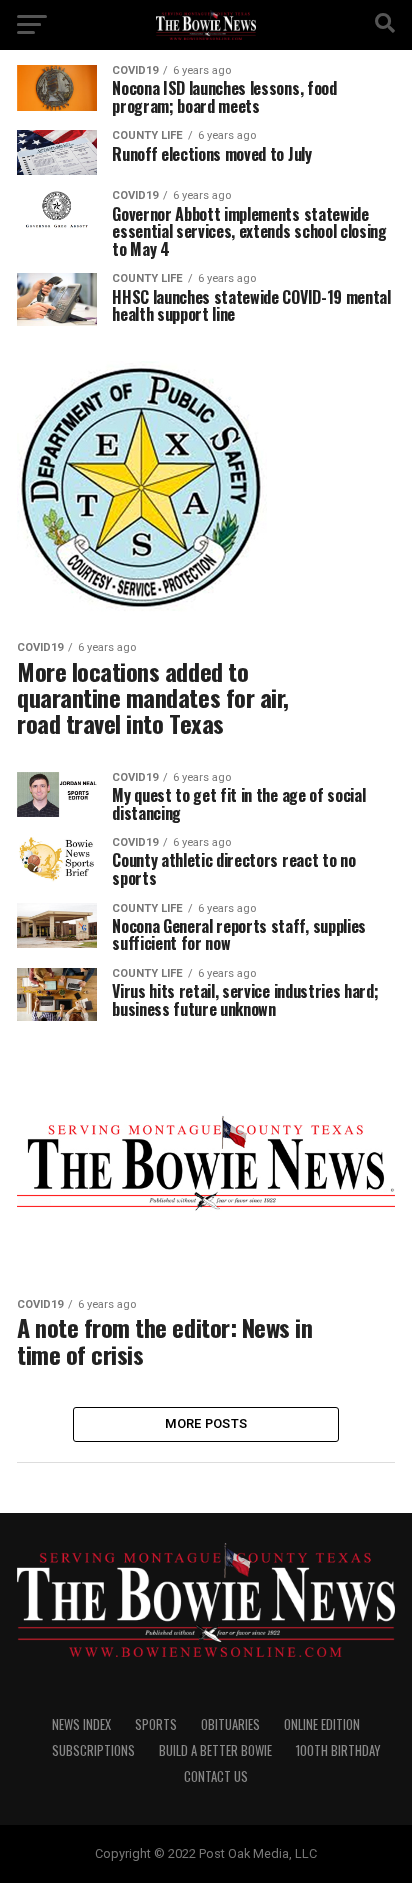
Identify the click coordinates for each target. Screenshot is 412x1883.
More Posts (206, 1423)
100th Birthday (338, 1750)
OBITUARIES (230, 1724)
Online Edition (322, 1724)
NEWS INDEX (81, 1724)
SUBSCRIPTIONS (93, 1750)
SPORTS (156, 1724)
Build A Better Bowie (215, 1750)
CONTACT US (216, 1776)
